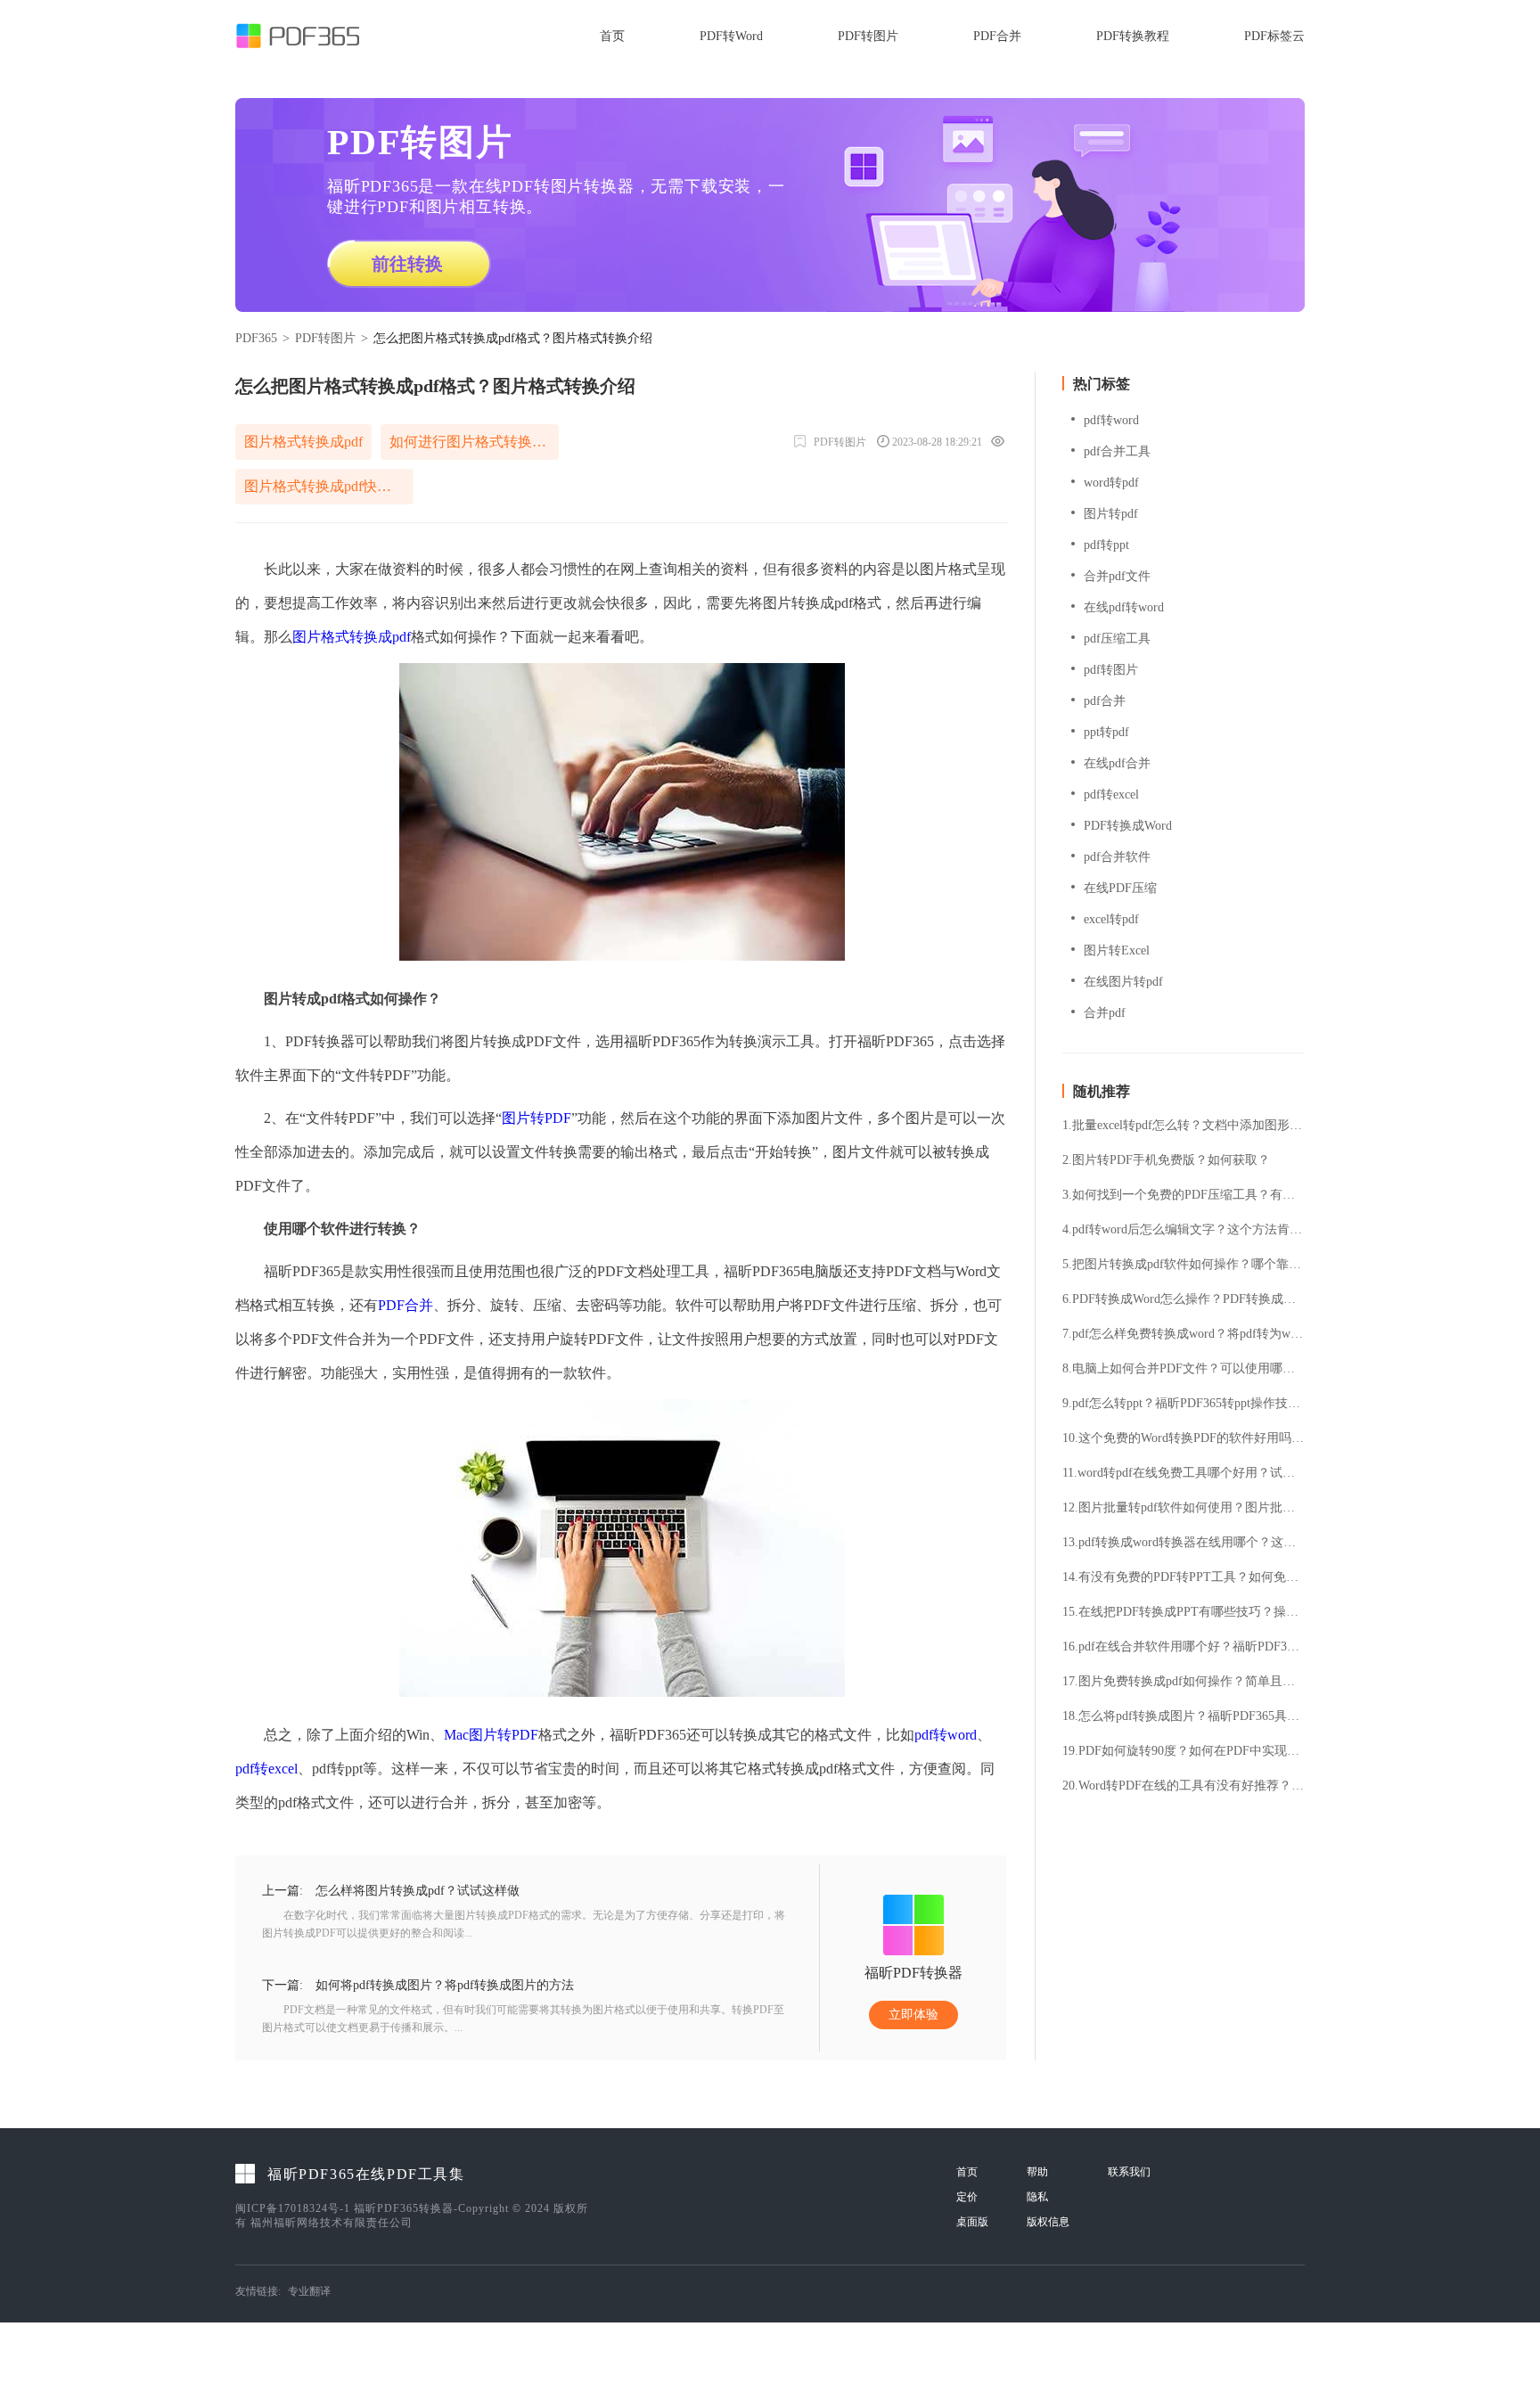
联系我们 (1129, 2172)
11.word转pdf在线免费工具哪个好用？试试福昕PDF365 (1184, 1473)
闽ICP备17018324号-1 (293, 2208)
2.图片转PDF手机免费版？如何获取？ (1166, 1160)
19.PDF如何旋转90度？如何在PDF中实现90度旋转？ (1184, 1751)
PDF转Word (731, 36)
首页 (612, 36)
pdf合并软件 (1117, 857)
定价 (967, 2197)
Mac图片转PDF (491, 1735)
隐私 (1037, 2197)
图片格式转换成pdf (303, 442)
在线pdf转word (1124, 607)
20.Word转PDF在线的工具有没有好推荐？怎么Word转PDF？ (1184, 1786)
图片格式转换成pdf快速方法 (329, 486)
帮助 (1037, 2172)
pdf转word (946, 1735)
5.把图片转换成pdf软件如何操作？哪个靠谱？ (1184, 1265)
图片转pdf (1111, 514)
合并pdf (1105, 1013)
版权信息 (1048, 2222)
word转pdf (1111, 483)
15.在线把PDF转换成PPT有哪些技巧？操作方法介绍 (1184, 1612)
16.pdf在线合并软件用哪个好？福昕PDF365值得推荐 (1184, 1647)
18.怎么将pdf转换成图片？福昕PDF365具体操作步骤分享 (1184, 1716)
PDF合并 (997, 36)
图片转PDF (537, 1118)
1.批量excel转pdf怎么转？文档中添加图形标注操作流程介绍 (1184, 1126)
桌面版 (972, 2222)
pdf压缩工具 (1117, 639)
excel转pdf (1111, 919)
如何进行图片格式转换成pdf (474, 442)
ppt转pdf (1106, 732)
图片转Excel (1117, 950)
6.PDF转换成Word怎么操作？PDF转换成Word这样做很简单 (1184, 1299)
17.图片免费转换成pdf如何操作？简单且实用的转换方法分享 (1184, 1682)
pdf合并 (1105, 701)
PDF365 (256, 338)
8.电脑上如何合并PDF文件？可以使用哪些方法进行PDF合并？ (1184, 1369)
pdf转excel (266, 1769)
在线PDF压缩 (1120, 888)
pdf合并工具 (1117, 451)
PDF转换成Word (1128, 826)
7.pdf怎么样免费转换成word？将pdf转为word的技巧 (1184, 1334)
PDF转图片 (868, 36)
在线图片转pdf (1123, 982)
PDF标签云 (1274, 36)
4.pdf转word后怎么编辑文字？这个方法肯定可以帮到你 (1184, 1230)
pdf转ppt (1106, 545)
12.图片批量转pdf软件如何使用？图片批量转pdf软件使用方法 (1184, 1508)
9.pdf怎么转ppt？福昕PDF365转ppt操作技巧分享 (1184, 1404)
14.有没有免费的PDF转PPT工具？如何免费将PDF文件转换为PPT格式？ (1184, 1577)
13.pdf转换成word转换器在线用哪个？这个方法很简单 (1184, 1543)
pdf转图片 (1111, 670)
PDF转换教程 (1133, 36)
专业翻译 (309, 2291)
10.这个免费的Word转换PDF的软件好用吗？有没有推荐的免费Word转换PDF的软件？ (1184, 1438)
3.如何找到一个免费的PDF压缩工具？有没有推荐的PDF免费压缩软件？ (1184, 1195)
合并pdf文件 (1117, 576)
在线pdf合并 (1117, 763)
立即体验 (913, 2015)
